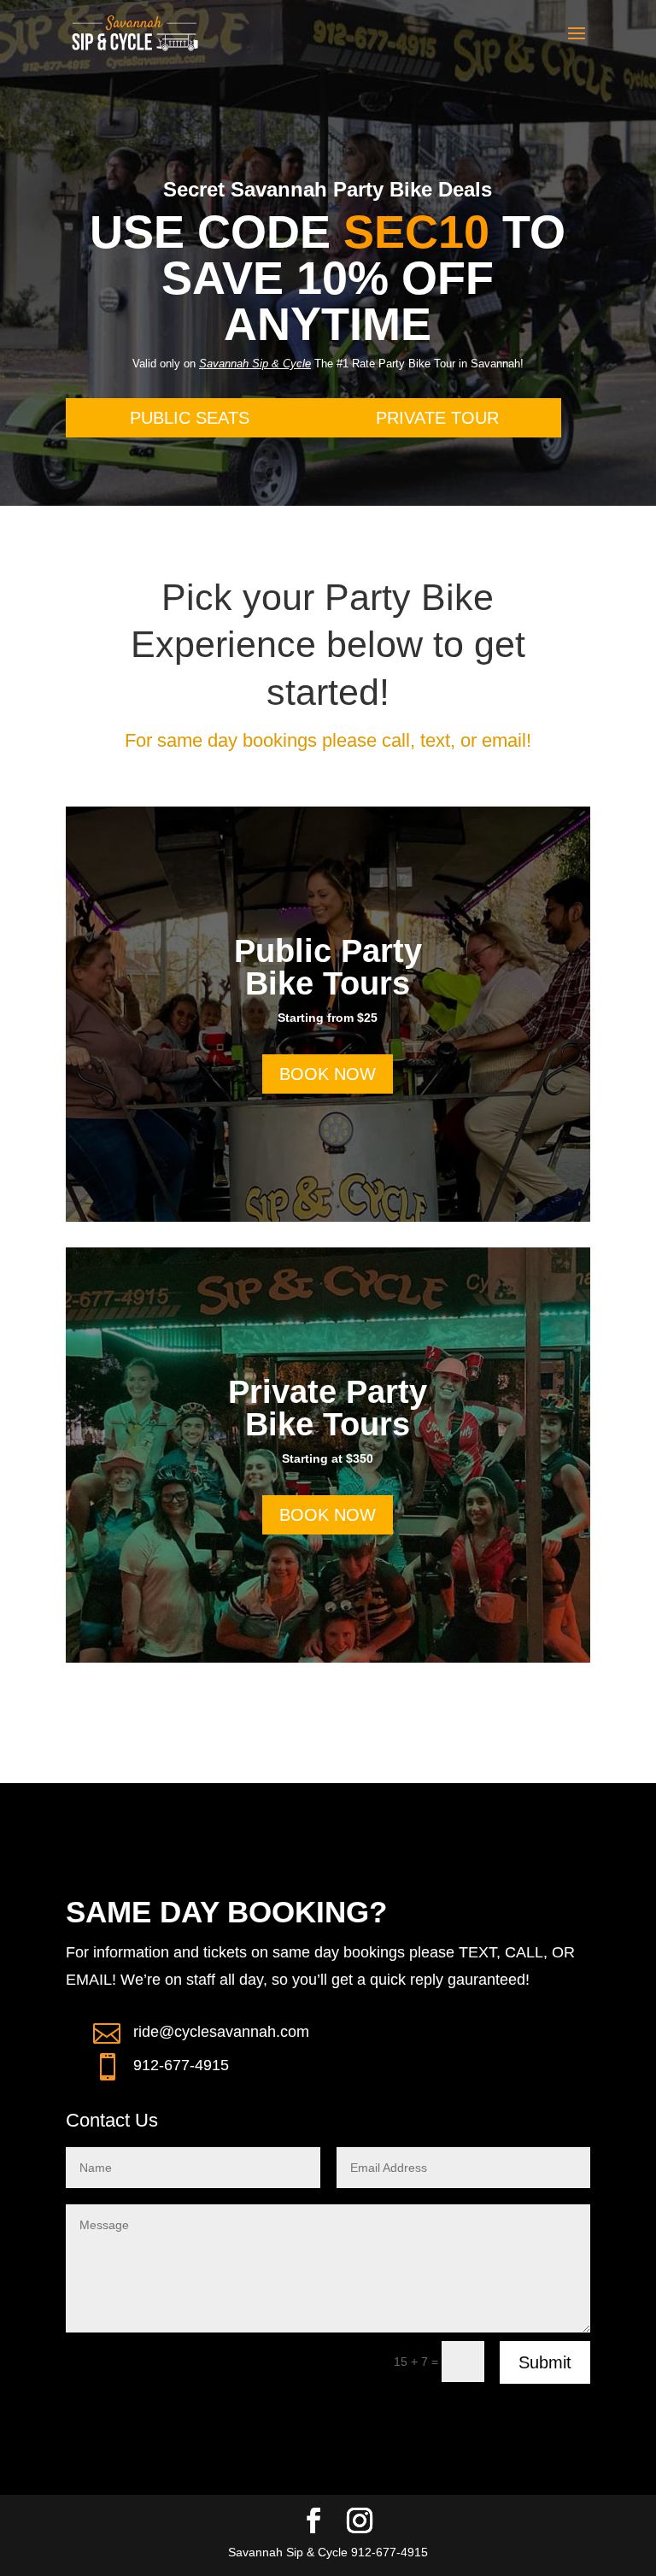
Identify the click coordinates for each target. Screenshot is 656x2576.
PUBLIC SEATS (190, 418)
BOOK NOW (328, 1074)
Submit (545, 2362)
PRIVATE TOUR (437, 418)
